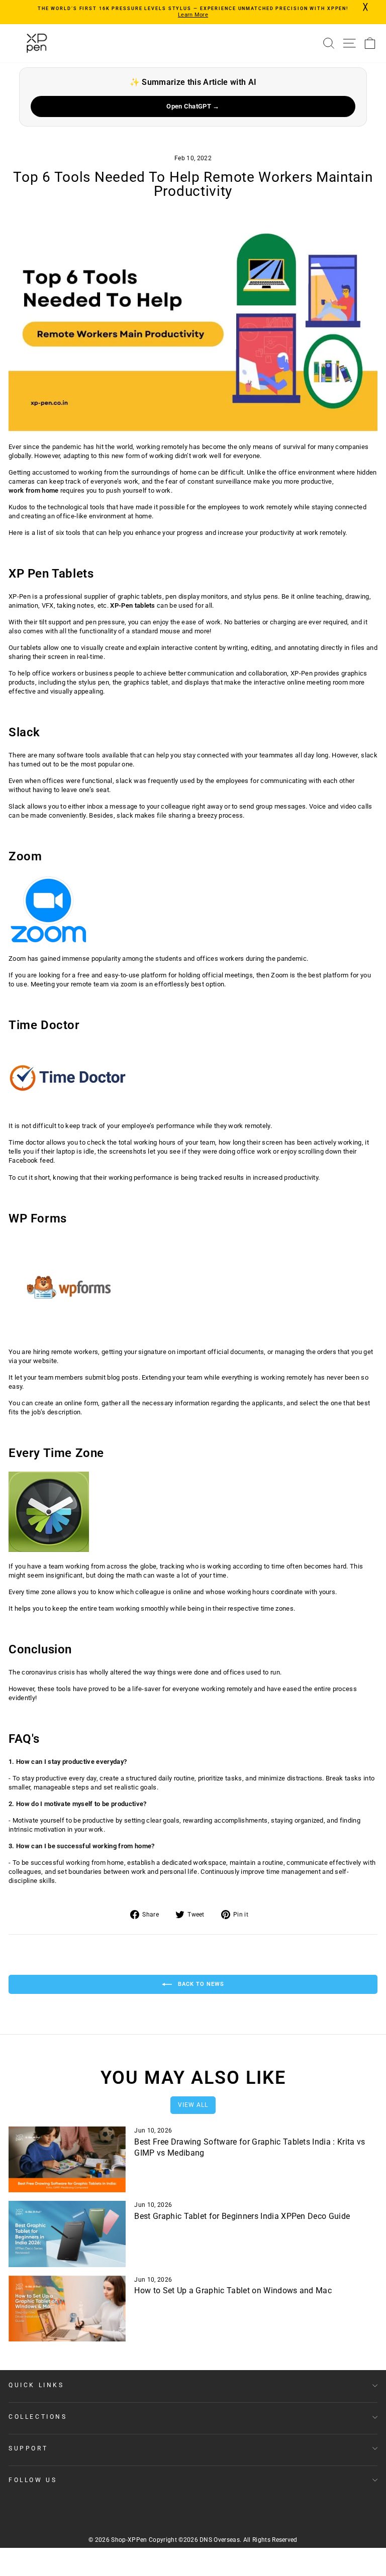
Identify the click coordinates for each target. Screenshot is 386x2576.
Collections (38, 2417)
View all (193, 2105)
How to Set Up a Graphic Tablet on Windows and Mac (233, 2290)
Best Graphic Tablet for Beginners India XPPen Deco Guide (242, 2216)
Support (28, 2448)
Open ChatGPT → (193, 106)
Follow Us (33, 2480)
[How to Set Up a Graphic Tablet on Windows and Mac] (67, 2309)
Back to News (200, 1984)
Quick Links (36, 2385)
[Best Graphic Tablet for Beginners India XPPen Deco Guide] (67, 2234)
